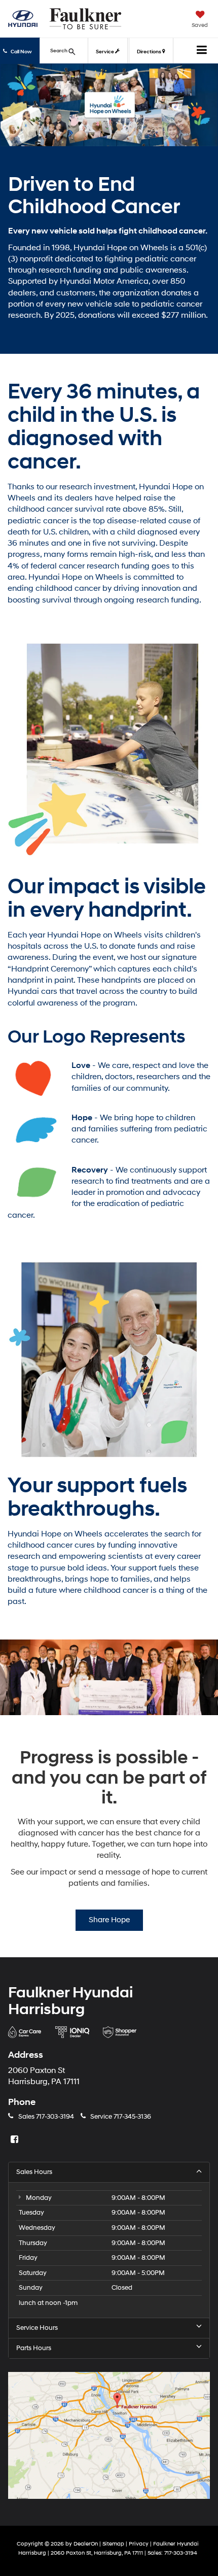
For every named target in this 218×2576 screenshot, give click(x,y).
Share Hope (109, 1920)
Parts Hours (34, 2348)
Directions (150, 52)
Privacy (139, 2544)
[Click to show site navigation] (202, 51)
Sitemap (113, 2544)
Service (105, 52)
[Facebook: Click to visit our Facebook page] (16, 2140)
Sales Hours (34, 2172)
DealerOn (86, 2544)
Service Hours (37, 2328)
